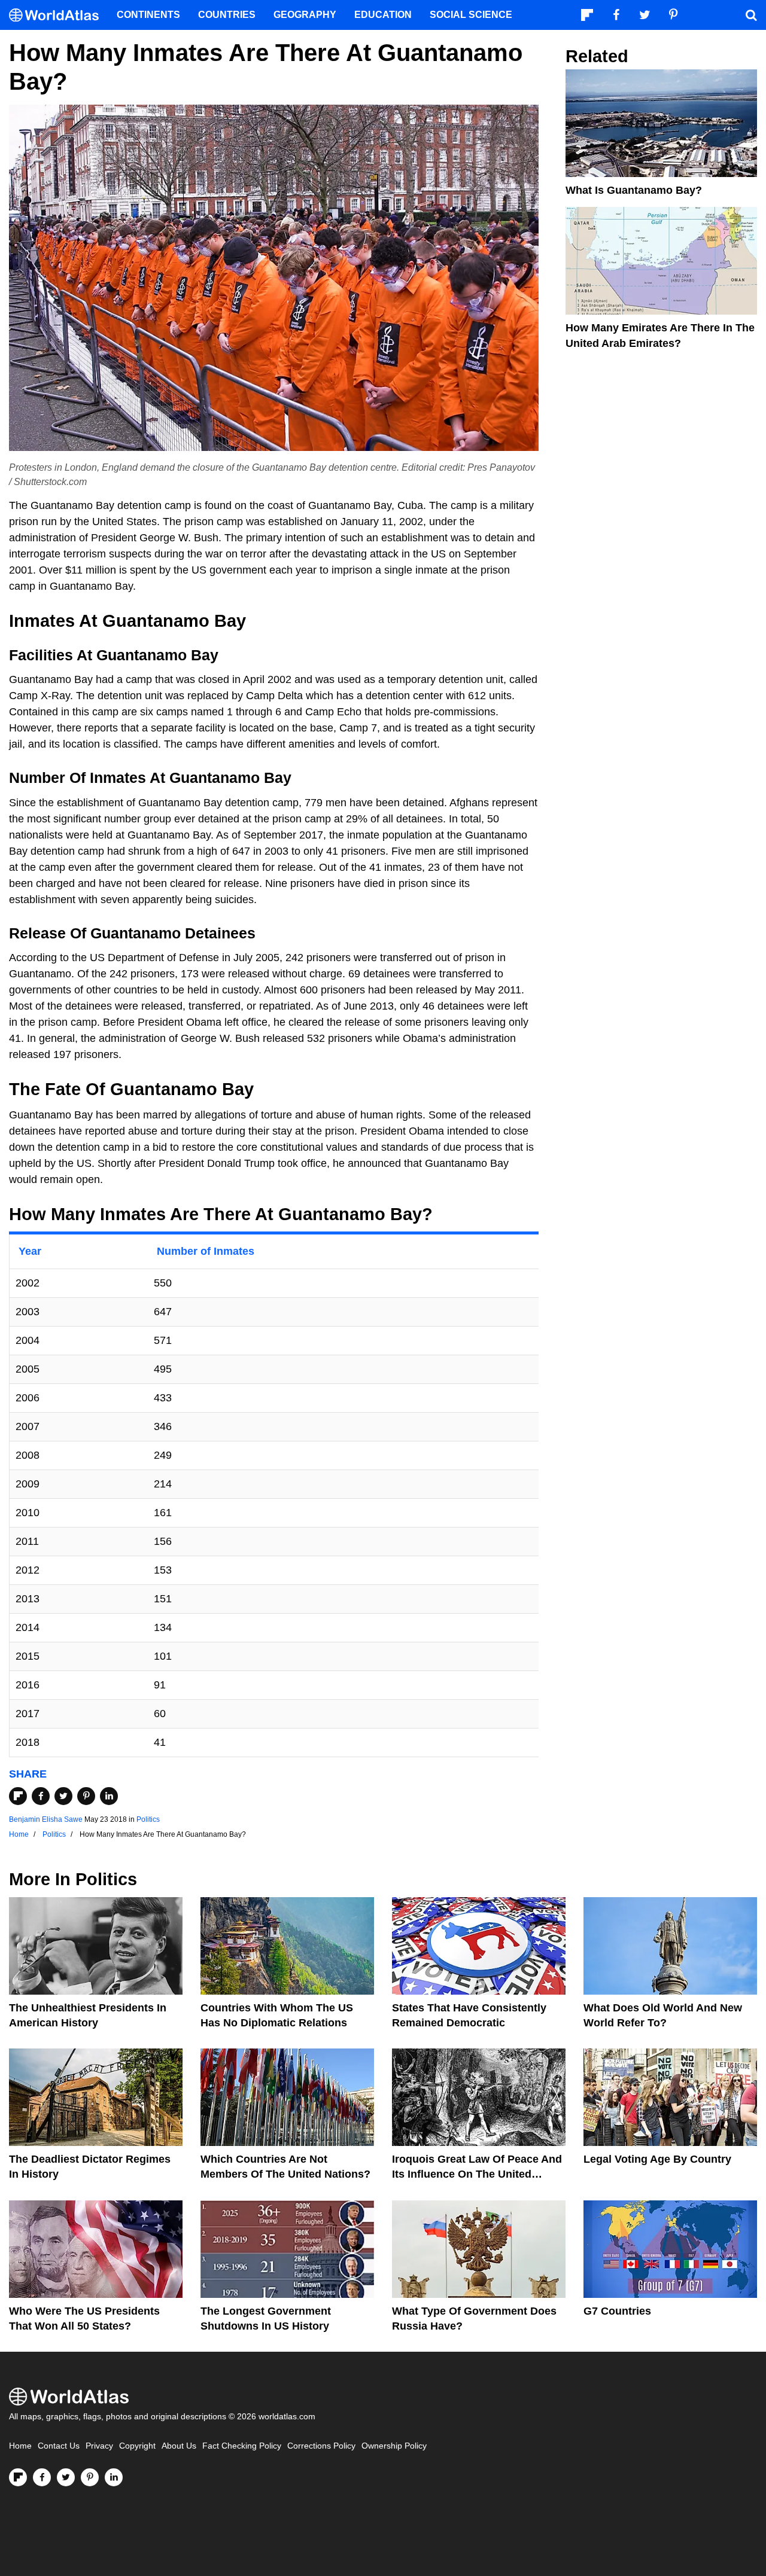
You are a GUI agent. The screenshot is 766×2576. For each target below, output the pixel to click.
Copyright (137, 2446)
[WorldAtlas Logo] (58, 15)
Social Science (471, 15)
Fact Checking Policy (242, 2446)
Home (20, 2446)
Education (383, 15)
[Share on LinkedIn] (109, 1796)
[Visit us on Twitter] (66, 2477)
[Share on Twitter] (63, 1796)
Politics (148, 1819)
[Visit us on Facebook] (42, 2477)
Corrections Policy (321, 2446)
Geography (305, 15)
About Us (179, 2446)
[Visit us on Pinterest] (90, 2477)
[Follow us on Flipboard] (18, 2477)
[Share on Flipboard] (18, 1796)
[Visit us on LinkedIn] (114, 2477)
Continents (148, 15)
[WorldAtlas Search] (751, 15)
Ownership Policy (394, 2446)
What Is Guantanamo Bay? (634, 190)
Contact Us (59, 2446)
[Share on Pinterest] (86, 1796)
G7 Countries (617, 2311)
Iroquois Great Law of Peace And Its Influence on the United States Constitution (477, 2174)
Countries (227, 15)
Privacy (99, 2446)
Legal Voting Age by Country (657, 2159)
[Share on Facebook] (41, 1796)
